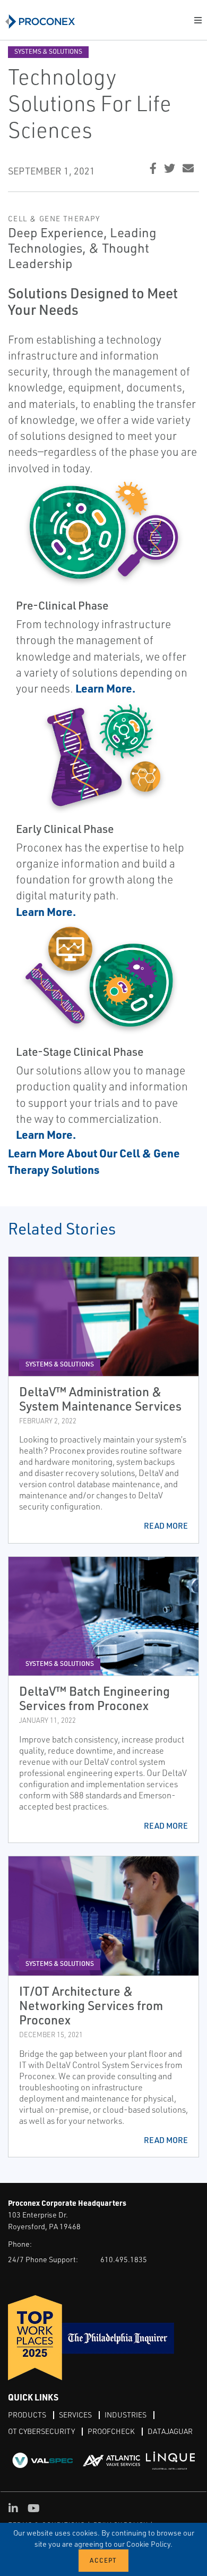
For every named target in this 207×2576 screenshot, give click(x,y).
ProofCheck (111, 2431)
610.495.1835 (124, 2259)
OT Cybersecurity (41, 2431)
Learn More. (46, 1134)
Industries (126, 2415)
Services (75, 2415)
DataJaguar (170, 2431)
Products (27, 2415)
